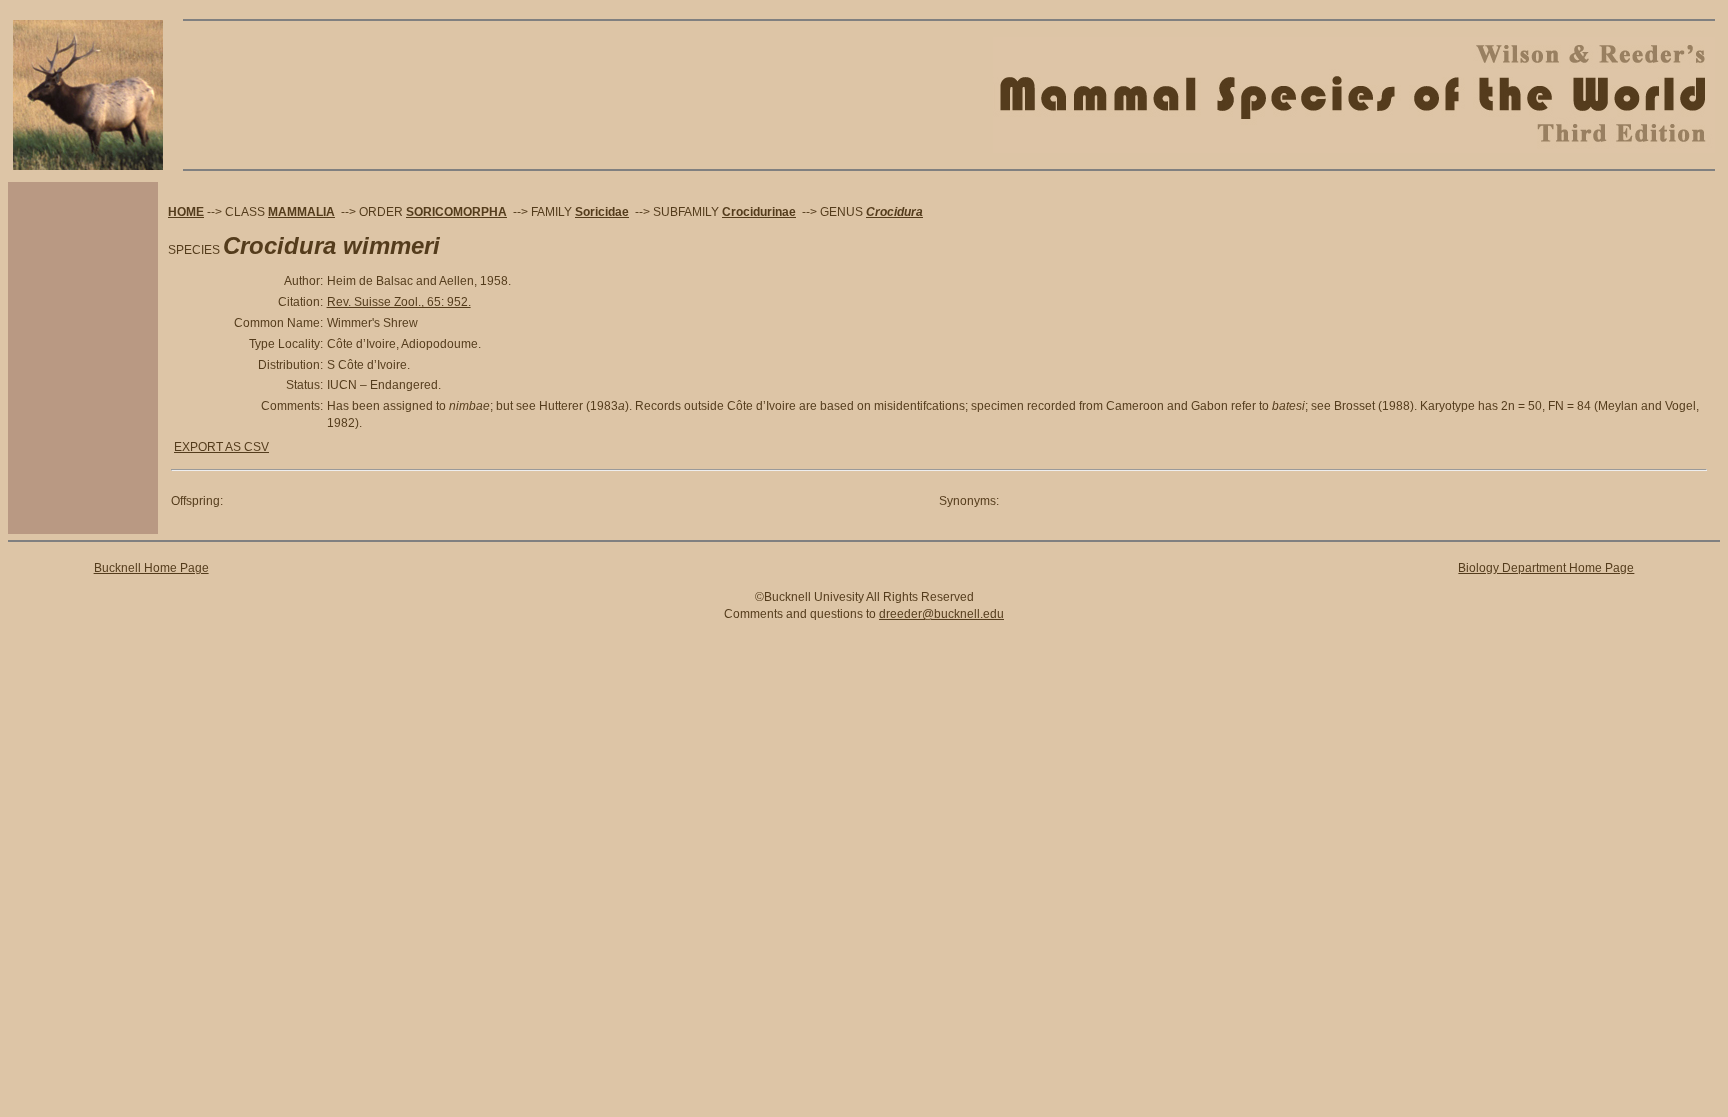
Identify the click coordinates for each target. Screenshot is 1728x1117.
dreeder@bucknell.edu (941, 614)
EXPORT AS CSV (221, 447)
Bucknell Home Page (151, 568)
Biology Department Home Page (1546, 568)
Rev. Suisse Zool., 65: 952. (399, 302)
